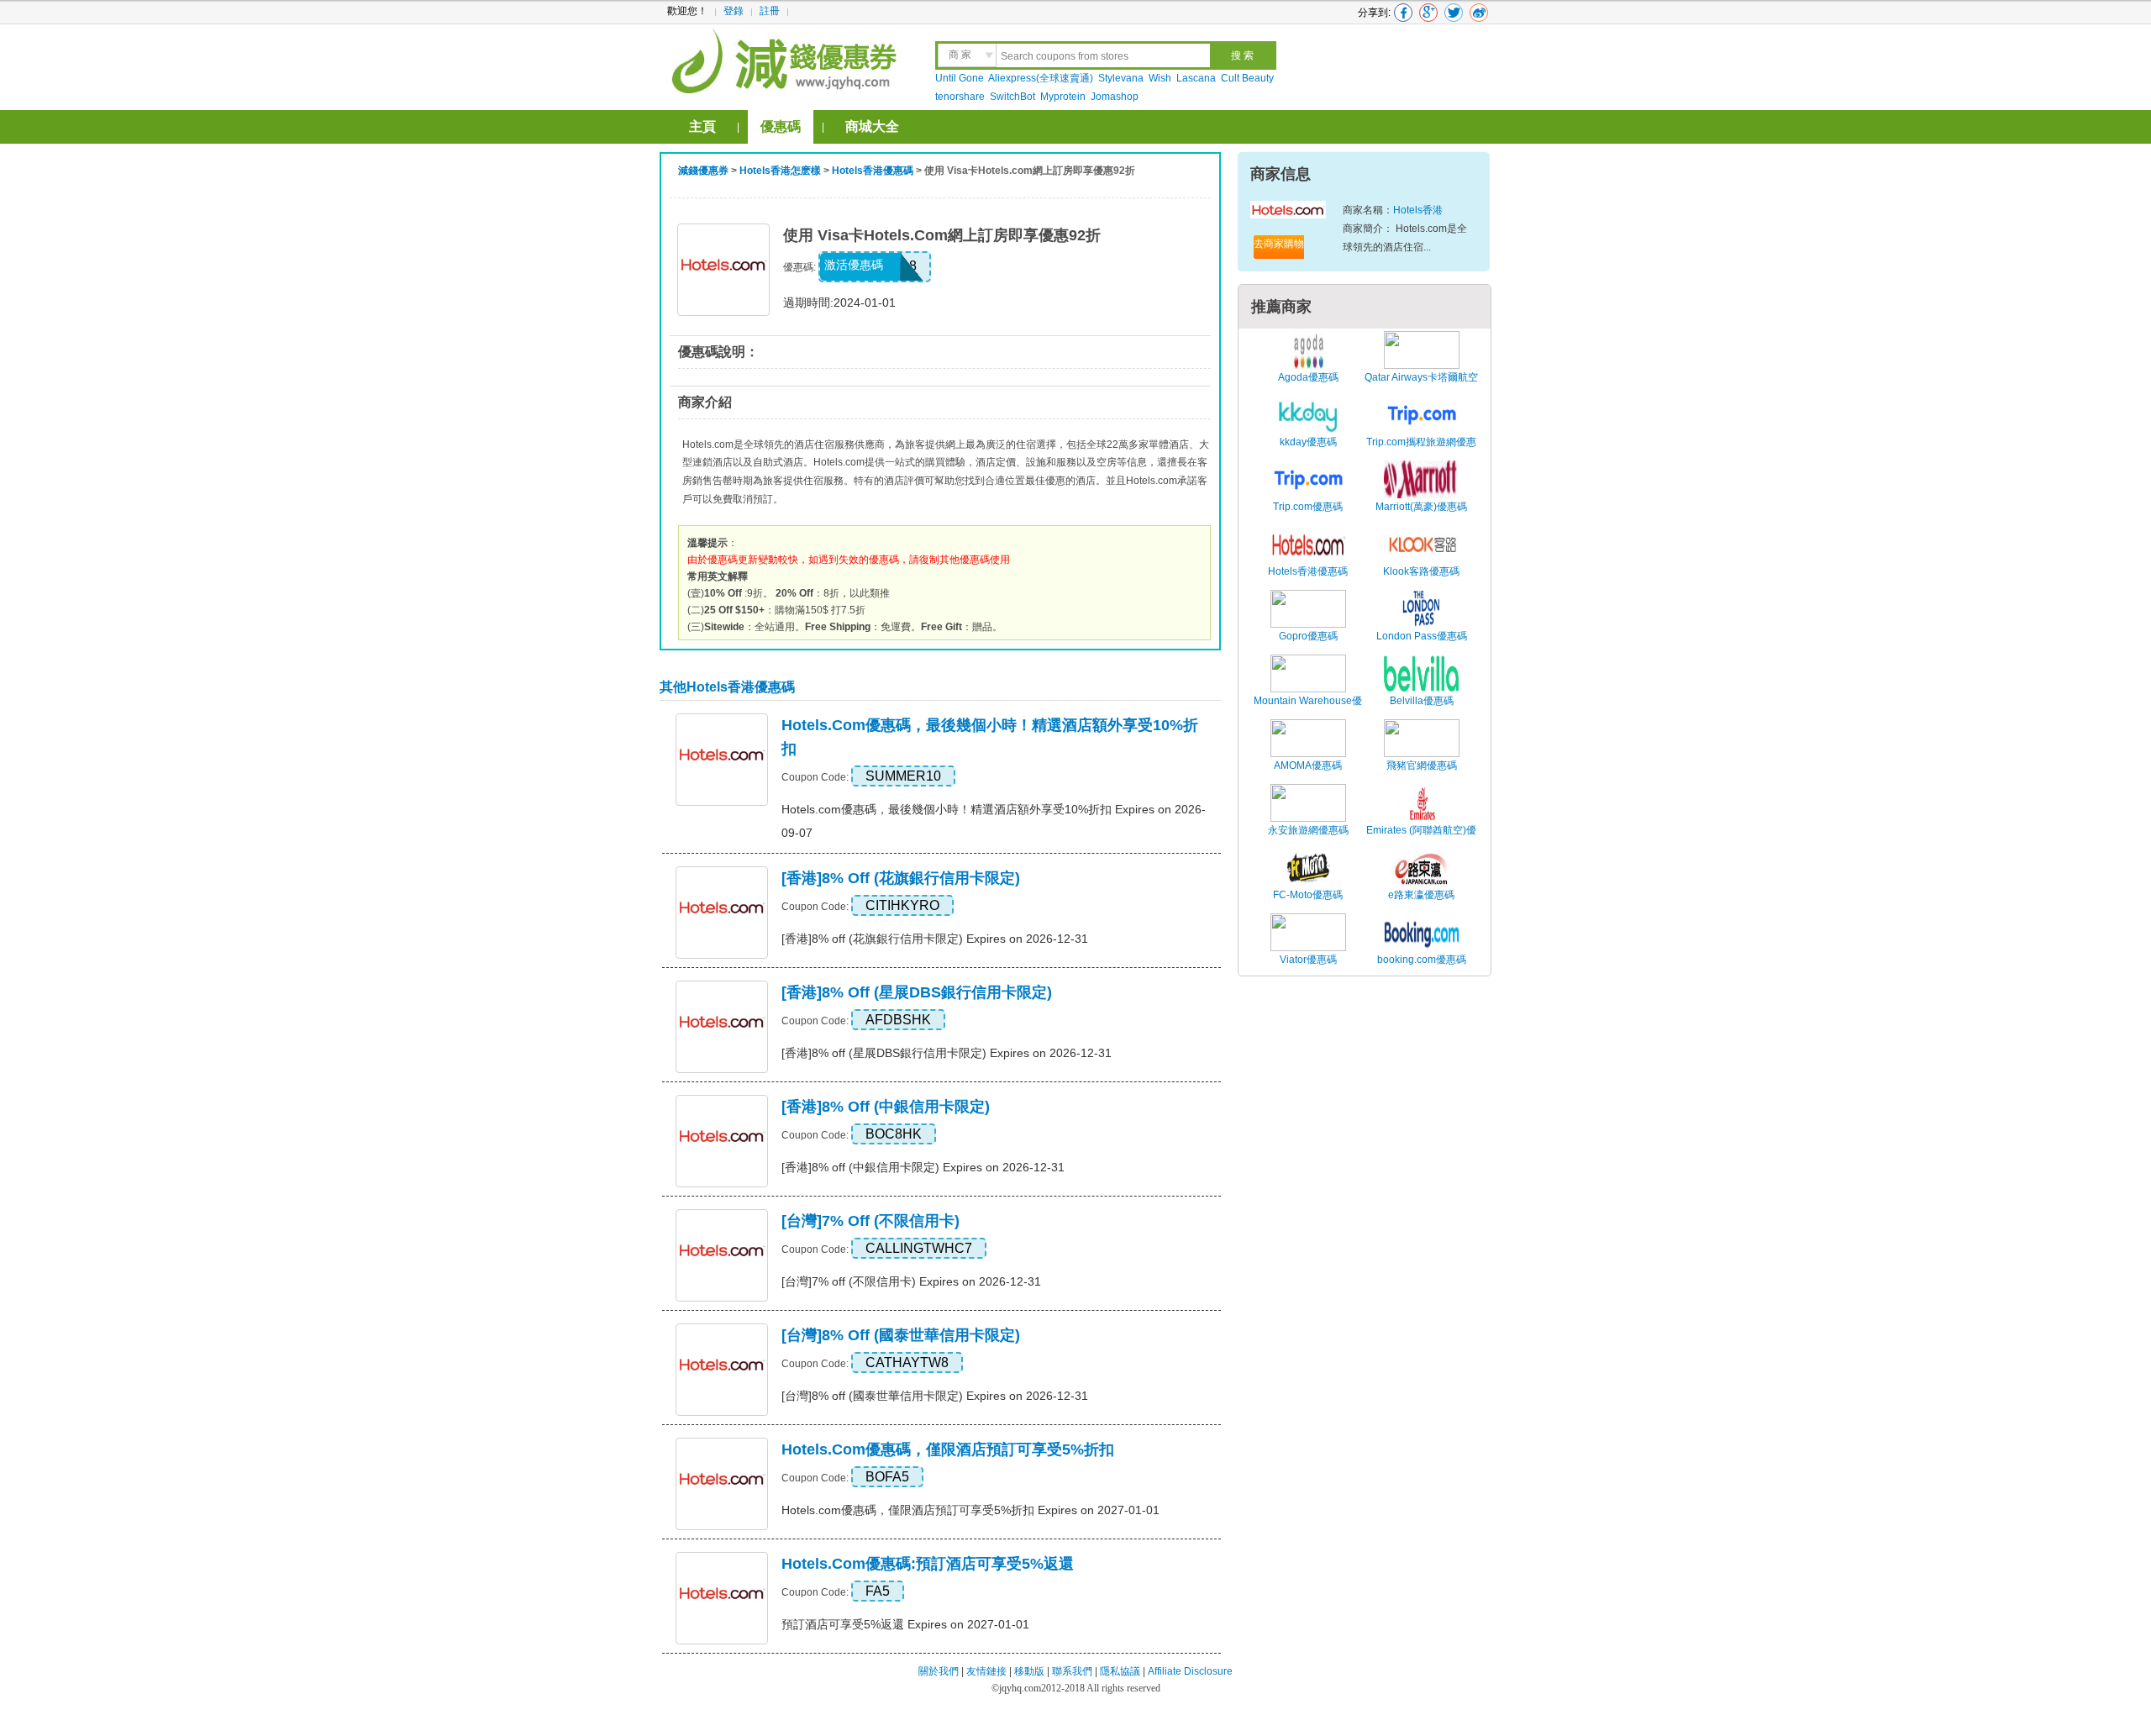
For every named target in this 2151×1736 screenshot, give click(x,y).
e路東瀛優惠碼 (1421, 895)
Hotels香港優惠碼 (873, 171)
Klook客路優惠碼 (1421, 571)
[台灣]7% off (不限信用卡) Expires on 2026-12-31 (911, 1281)
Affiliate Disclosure (1190, 1671)
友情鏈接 (986, 1671)
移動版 (1029, 1671)
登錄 (734, 11)
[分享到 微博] (1479, 13)
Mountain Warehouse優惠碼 (1308, 710)
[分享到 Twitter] (1454, 13)
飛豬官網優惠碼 (1422, 765)
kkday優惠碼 (1308, 442)
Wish (1160, 78)
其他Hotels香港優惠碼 (727, 687)
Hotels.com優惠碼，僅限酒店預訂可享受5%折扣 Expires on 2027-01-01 (970, 1510)
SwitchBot (1012, 97)
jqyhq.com (1020, 1688)
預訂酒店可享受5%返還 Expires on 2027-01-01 (905, 1624)
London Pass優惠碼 (1422, 636)
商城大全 (872, 126)
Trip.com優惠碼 (1308, 507)
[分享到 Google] (1428, 13)
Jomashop (1115, 97)
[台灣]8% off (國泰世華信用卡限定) (901, 1335)
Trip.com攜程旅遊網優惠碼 (1421, 451)
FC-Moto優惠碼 (1308, 895)
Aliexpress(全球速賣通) (1041, 78)
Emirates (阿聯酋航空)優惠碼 (1421, 839)
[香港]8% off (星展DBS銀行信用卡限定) (917, 992)
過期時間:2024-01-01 (839, 302)
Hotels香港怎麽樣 (780, 171)
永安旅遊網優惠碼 (1308, 830)
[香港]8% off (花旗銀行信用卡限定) (901, 878)
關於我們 (939, 1671)
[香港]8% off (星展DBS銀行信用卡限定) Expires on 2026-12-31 (947, 1053)
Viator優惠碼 (1308, 960)
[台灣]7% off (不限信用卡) (870, 1221)
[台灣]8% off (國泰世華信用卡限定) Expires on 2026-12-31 (935, 1396)
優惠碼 (781, 126)
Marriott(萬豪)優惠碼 (1421, 507)
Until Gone (960, 78)
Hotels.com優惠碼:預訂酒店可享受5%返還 (928, 1564)
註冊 (770, 11)
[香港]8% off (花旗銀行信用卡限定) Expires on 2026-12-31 (935, 939)
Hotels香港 (1418, 210)
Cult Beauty (1247, 78)
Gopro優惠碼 (1308, 636)
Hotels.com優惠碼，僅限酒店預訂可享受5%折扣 (948, 1449)
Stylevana (1121, 78)
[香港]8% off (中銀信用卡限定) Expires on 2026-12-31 (923, 1167)
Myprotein (1063, 97)
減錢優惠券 (703, 171)
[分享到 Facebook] (1403, 13)
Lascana (1196, 78)
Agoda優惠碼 (1308, 377)
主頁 (702, 126)
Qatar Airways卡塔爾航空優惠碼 (1421, 387)
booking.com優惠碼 (1422, 960)
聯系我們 (1072, 1671)
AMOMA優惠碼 (1308, 765)
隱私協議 (1121, 1671)
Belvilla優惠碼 (1422, 701)
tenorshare (960, 97)
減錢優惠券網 (787, 59)
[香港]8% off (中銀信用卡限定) (886, 1107)
